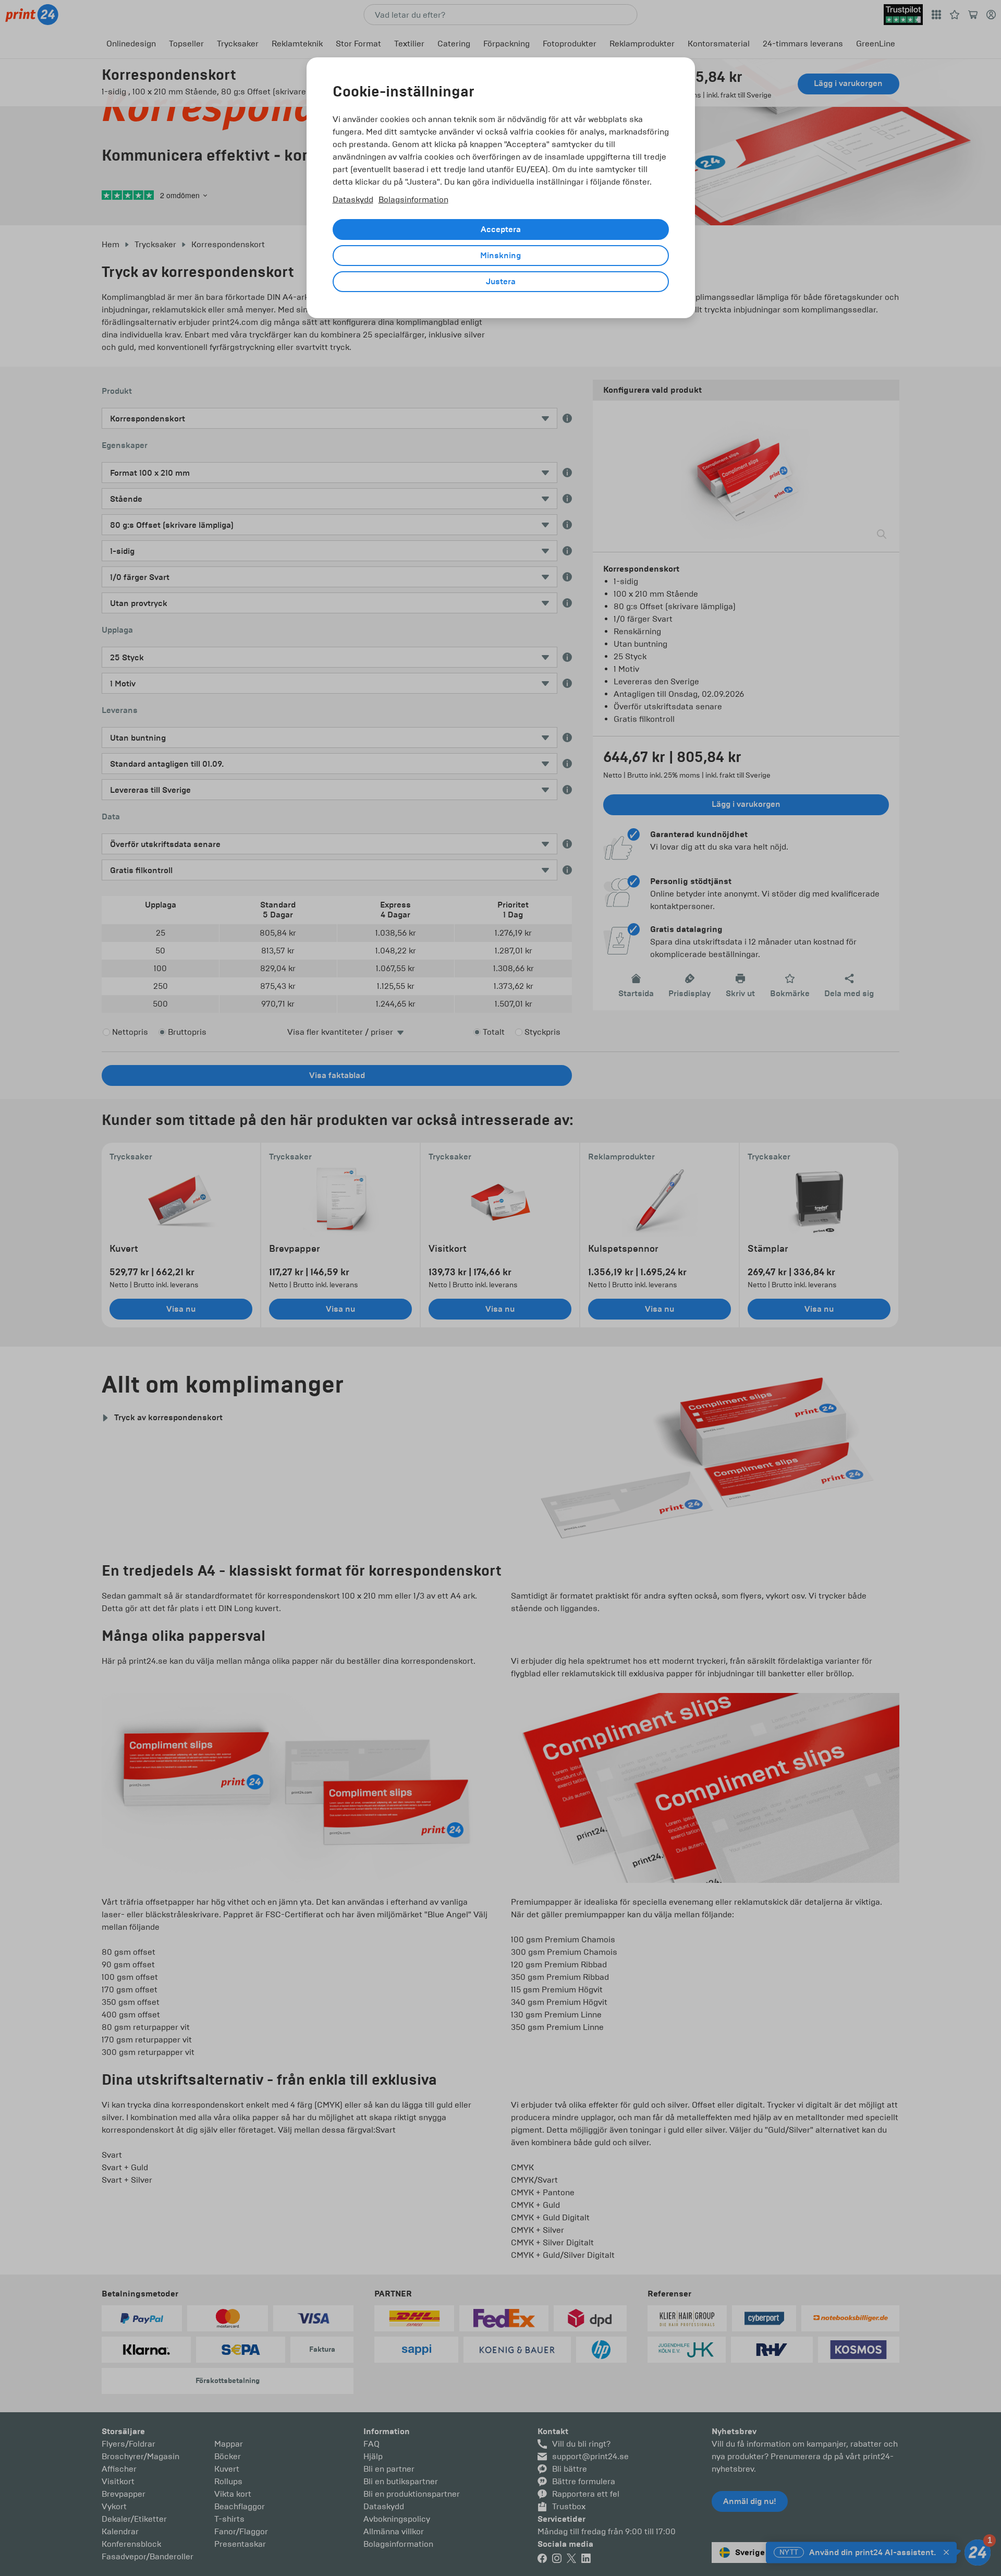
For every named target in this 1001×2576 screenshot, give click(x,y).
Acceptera (501, 229)
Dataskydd (353, 199)
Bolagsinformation (413, 199)
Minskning (500, 256)
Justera (501, 282)
